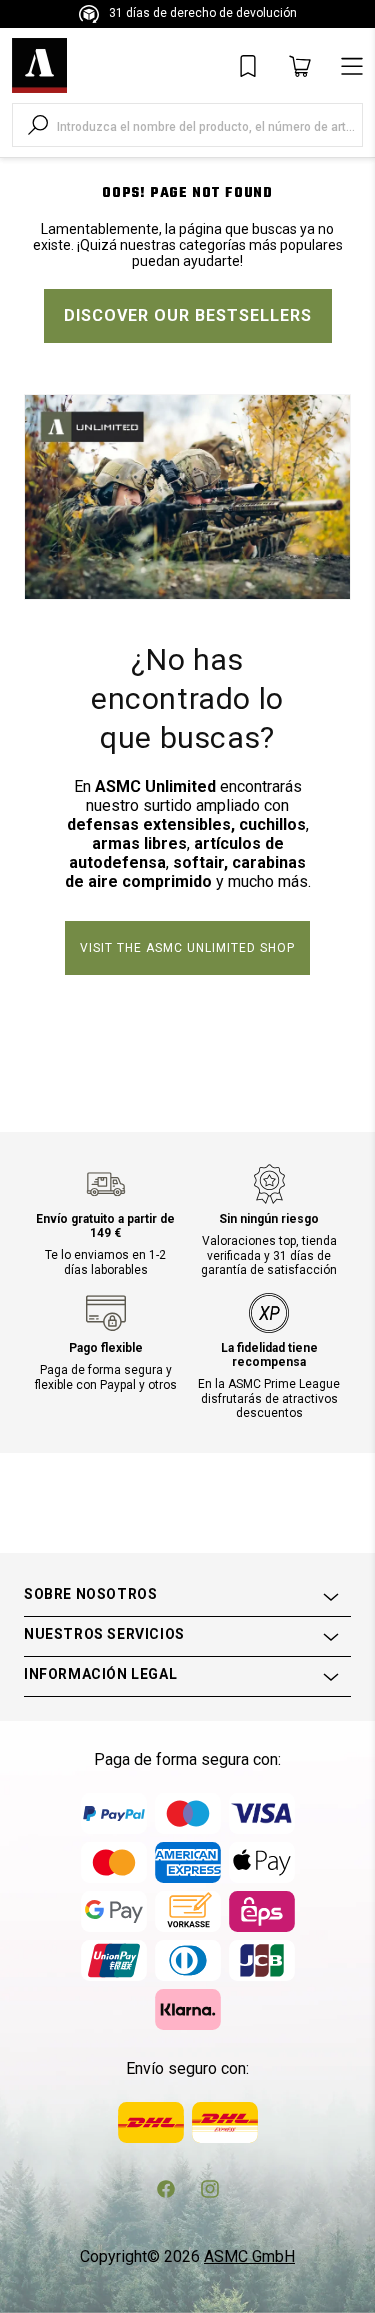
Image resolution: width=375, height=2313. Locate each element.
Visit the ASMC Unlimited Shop (187, 948)
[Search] (38, 125)
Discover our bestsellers (188, 315)
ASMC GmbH (249, 2256)
